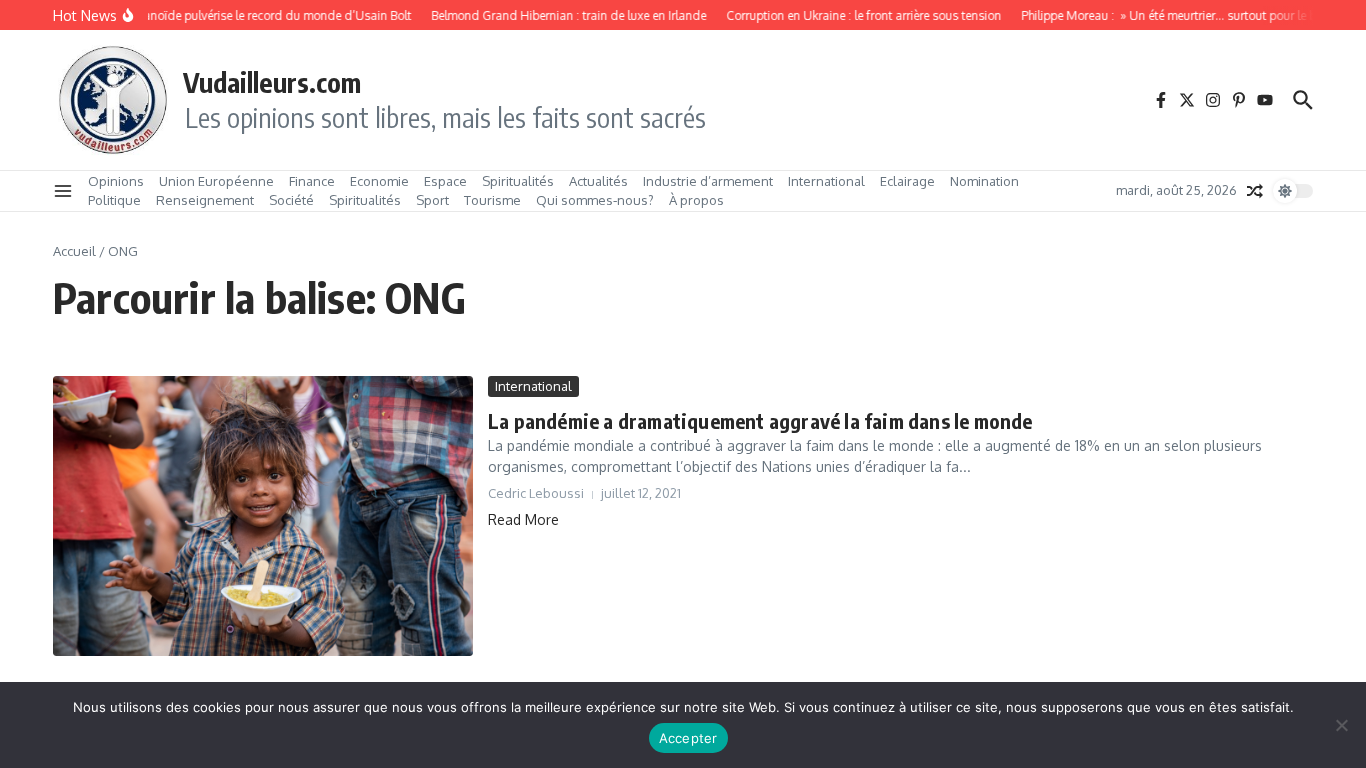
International (826, 181)
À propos (696, 200)
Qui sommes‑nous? (595, 200)
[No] (1341, 725)
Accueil (74, 251)
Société (291, 200)
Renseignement (205, 200)
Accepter (688, 738)
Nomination (984, 181)
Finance (312, 181)
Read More (523, 519)
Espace (445, 181)
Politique (114, 200)
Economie (379, 181)
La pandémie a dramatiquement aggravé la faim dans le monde (760, 420)
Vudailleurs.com (272, 82)
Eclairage (907, 181)
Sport (432, 200)
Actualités (598, 181)
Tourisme (492, 200)
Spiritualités (518, 181)
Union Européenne (216, 181)
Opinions (116, 181)
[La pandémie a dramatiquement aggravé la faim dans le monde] (263, 516)
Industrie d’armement (708, 181)
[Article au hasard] (1255, 191)
